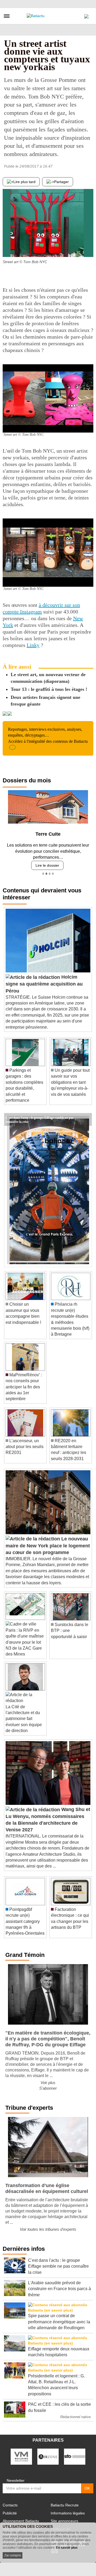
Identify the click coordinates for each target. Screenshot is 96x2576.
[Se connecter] (86, 15)
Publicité (10, 2511)
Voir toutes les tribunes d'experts (48, 2227)
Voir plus (48, 2080)
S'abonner (48, 2086)
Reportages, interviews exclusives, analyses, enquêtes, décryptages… (48, 735)
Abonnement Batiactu (21, 2519)
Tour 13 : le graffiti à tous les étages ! (49, 689)
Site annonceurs (64, 2519)
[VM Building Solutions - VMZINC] (21, 2454)
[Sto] (75, 2454)
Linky (33, 645)
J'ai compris (13, 2555)
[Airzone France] (48, 2454)
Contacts (10, 2503)
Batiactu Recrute (65, 2503)
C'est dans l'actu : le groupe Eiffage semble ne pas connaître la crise (40, 1115)
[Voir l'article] (86, 1117)
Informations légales (68, 2511)
